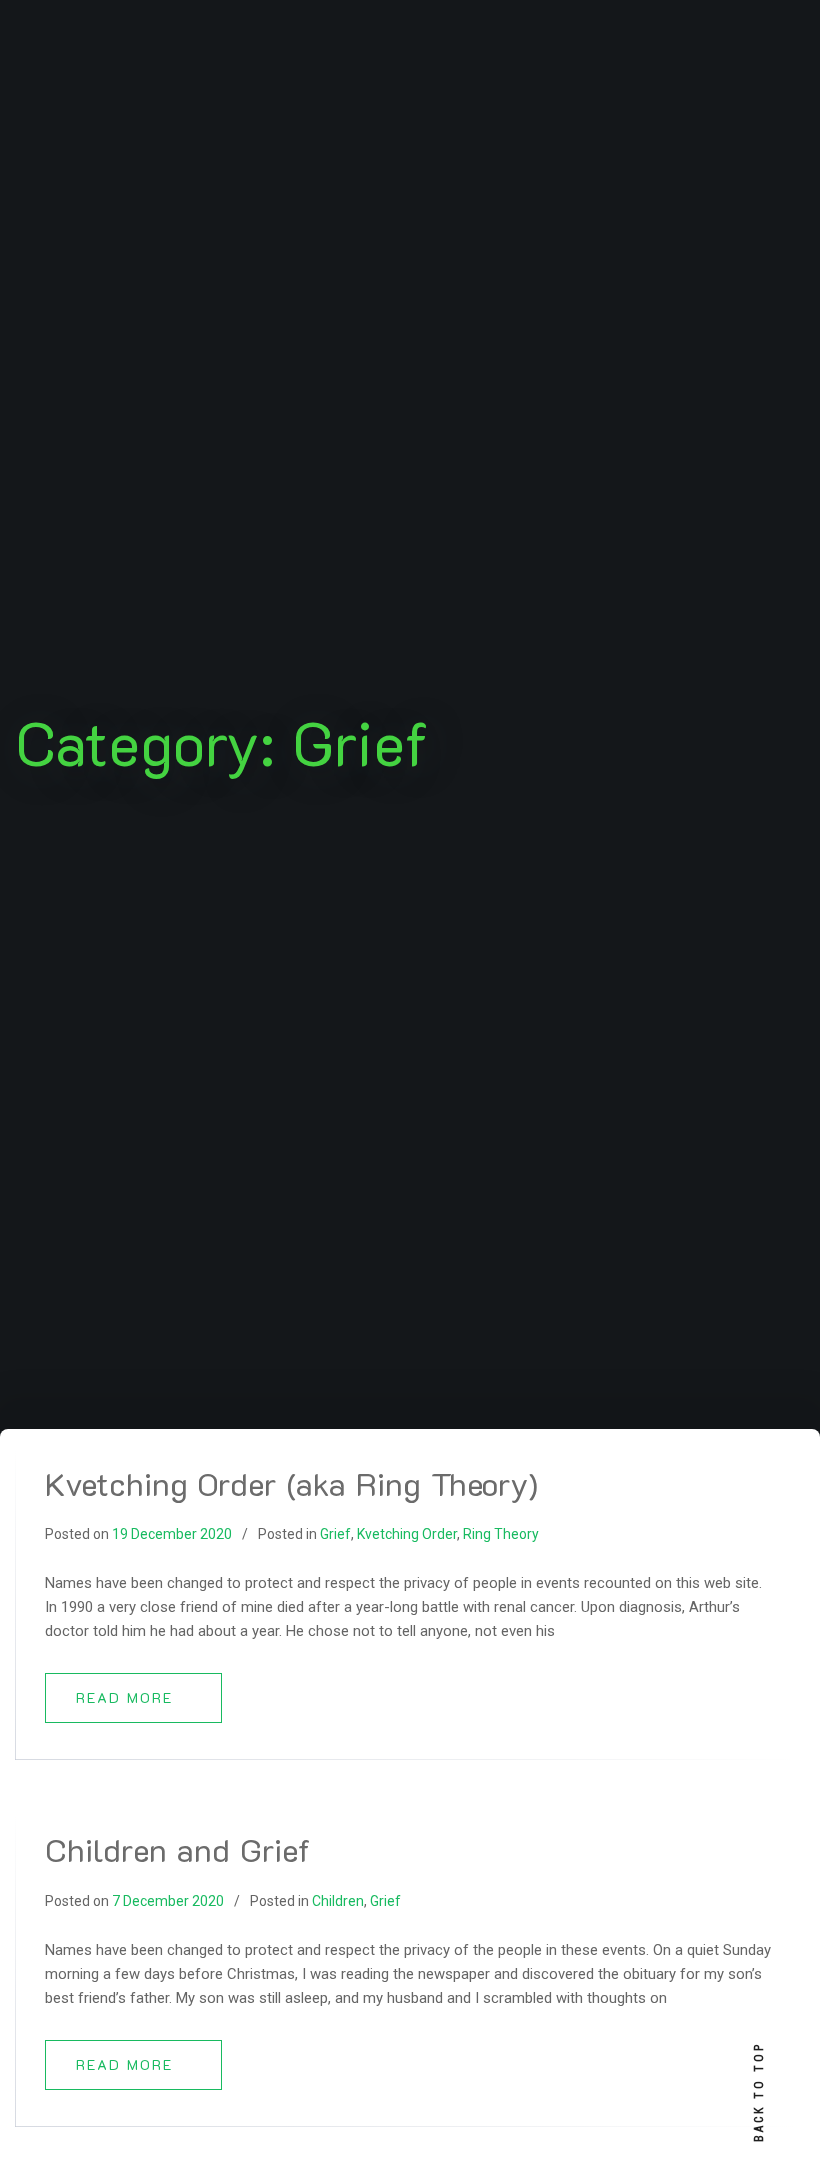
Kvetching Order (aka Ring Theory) (291, 1483)
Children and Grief (177, 1849)
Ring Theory (501, 1534)
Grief (335, 1534)
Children (338, 1901)
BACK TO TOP (759, 2092)
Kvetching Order (407, 1534)
